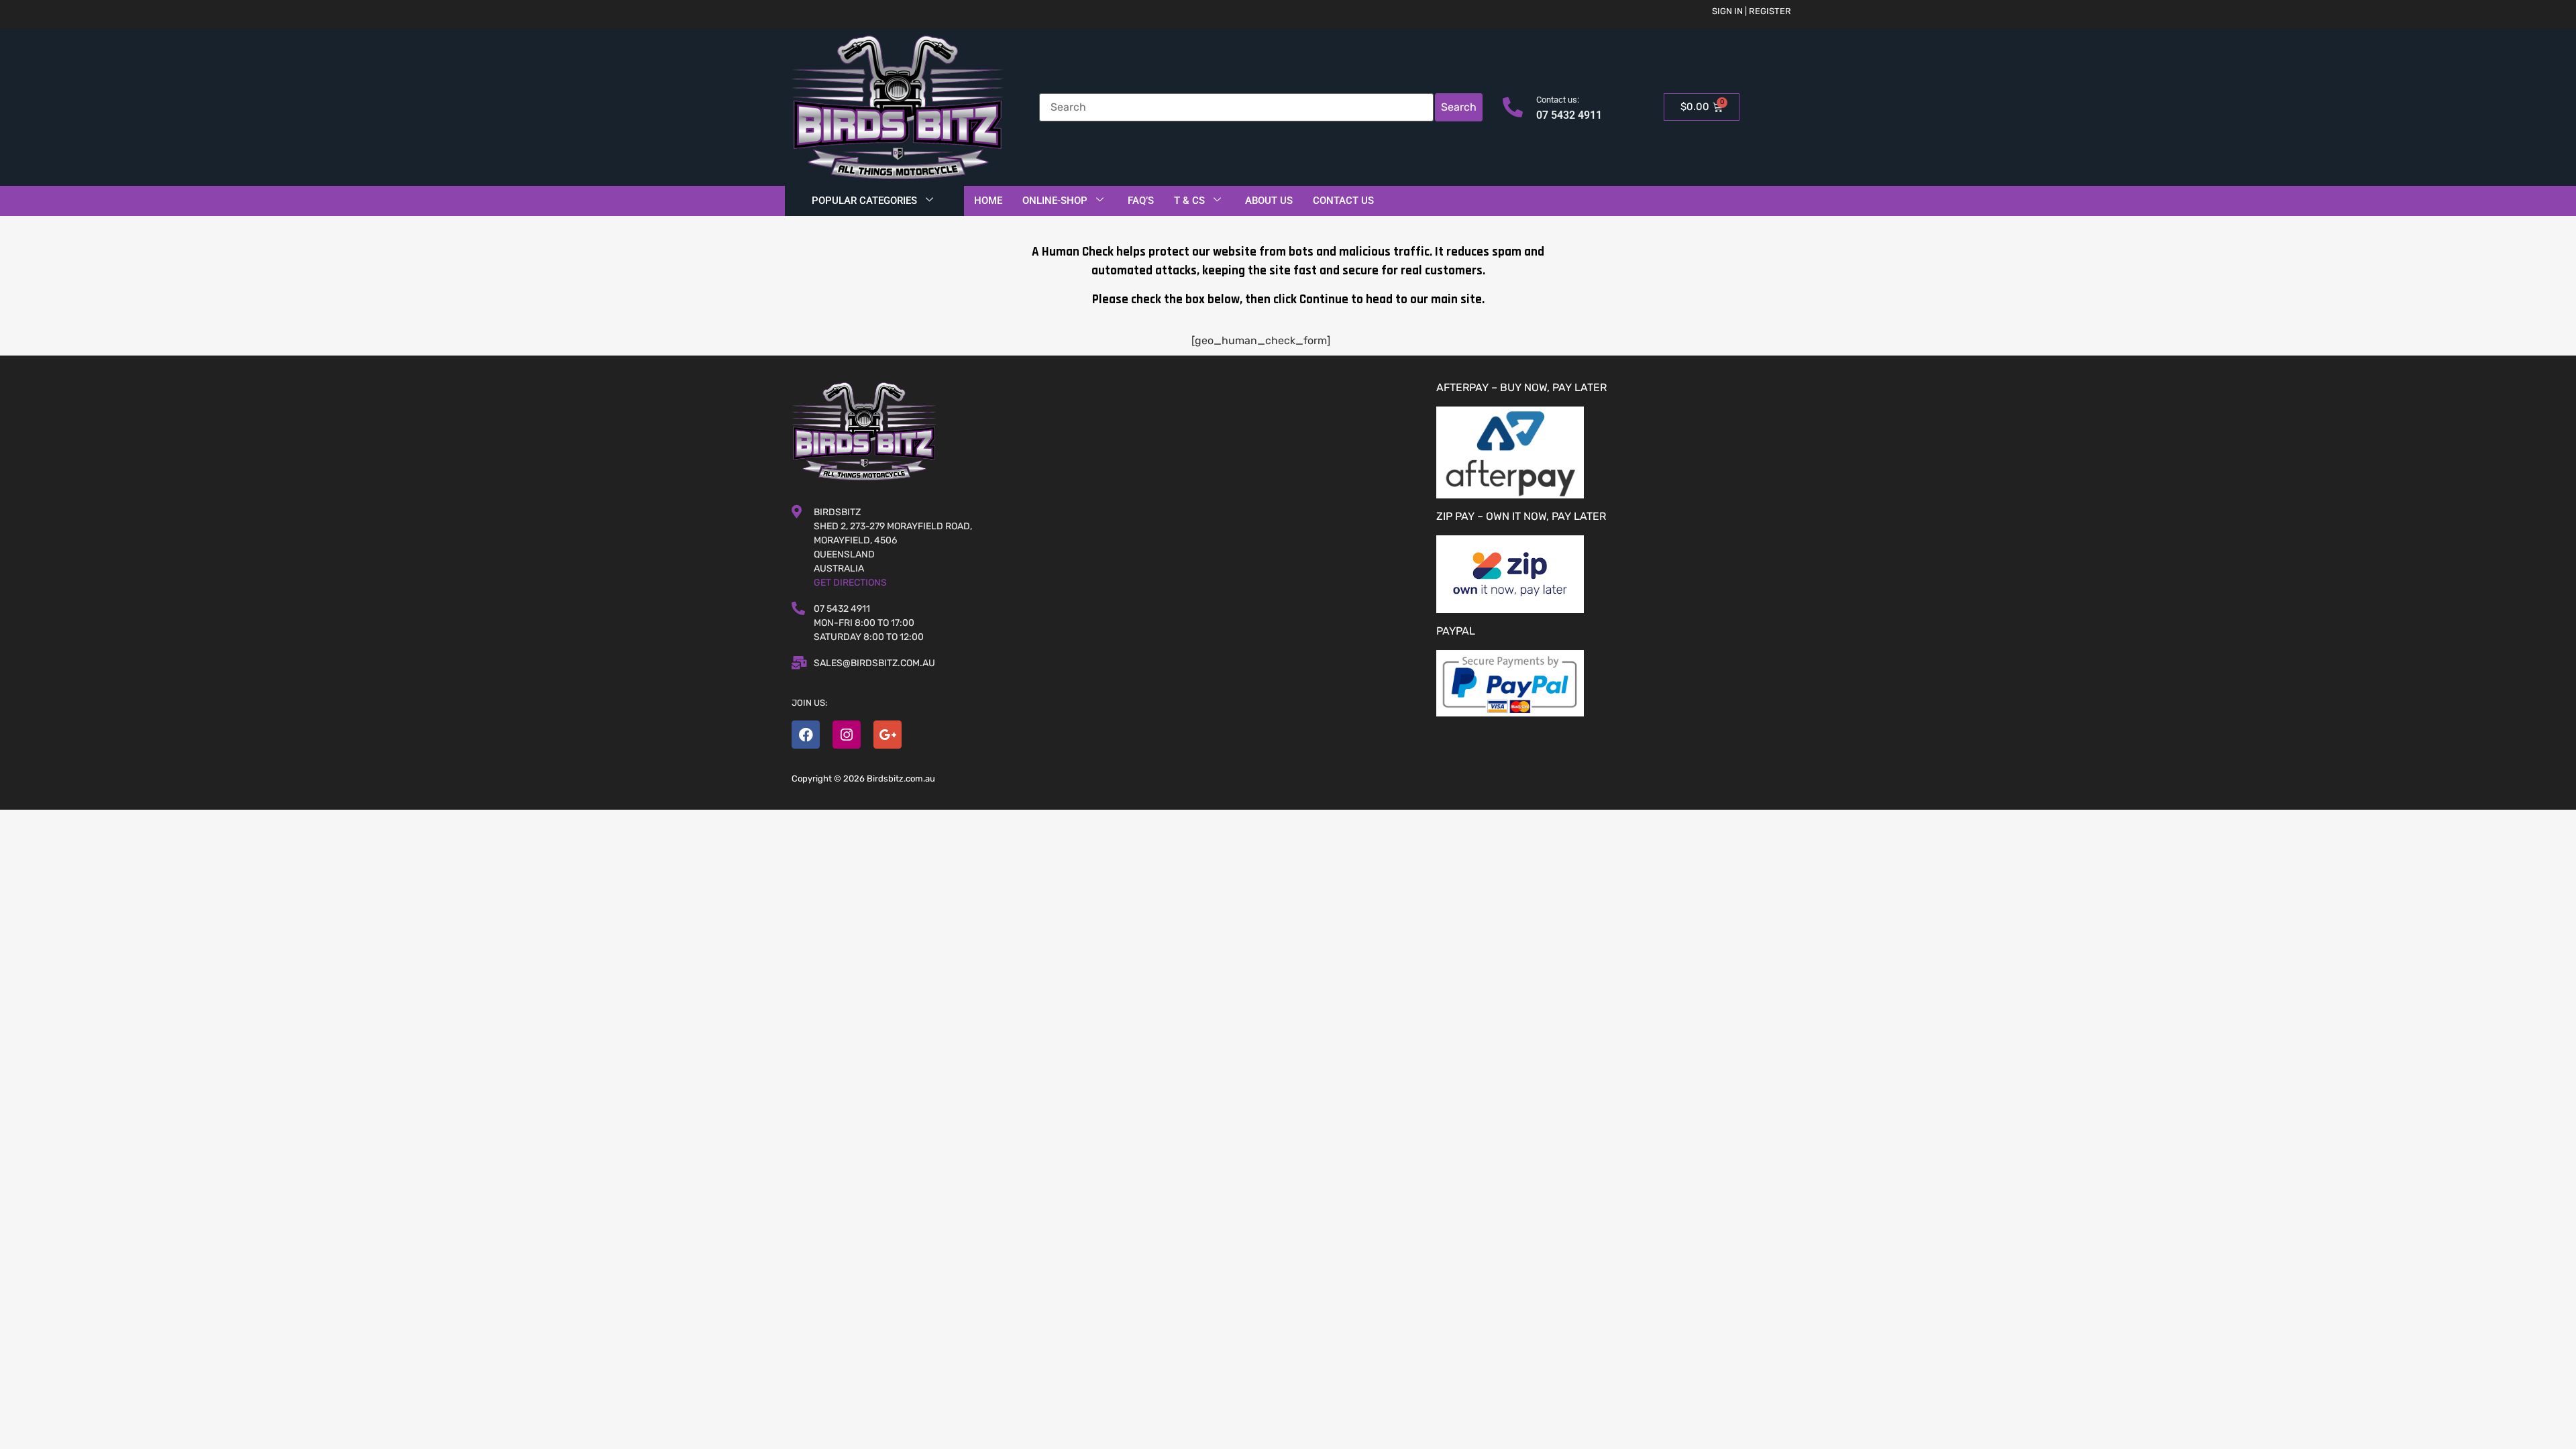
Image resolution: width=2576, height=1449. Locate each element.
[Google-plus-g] (888, 735)
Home (988, 201)
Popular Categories (864, 201)
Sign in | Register (1752, 11)
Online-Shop (1055, 201)
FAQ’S (1141, 201)
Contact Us (1343, 201)
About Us (1269, 201)
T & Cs (1189, 201)
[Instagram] (847, 735)
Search (1459, 107)
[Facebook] (806, 735)
